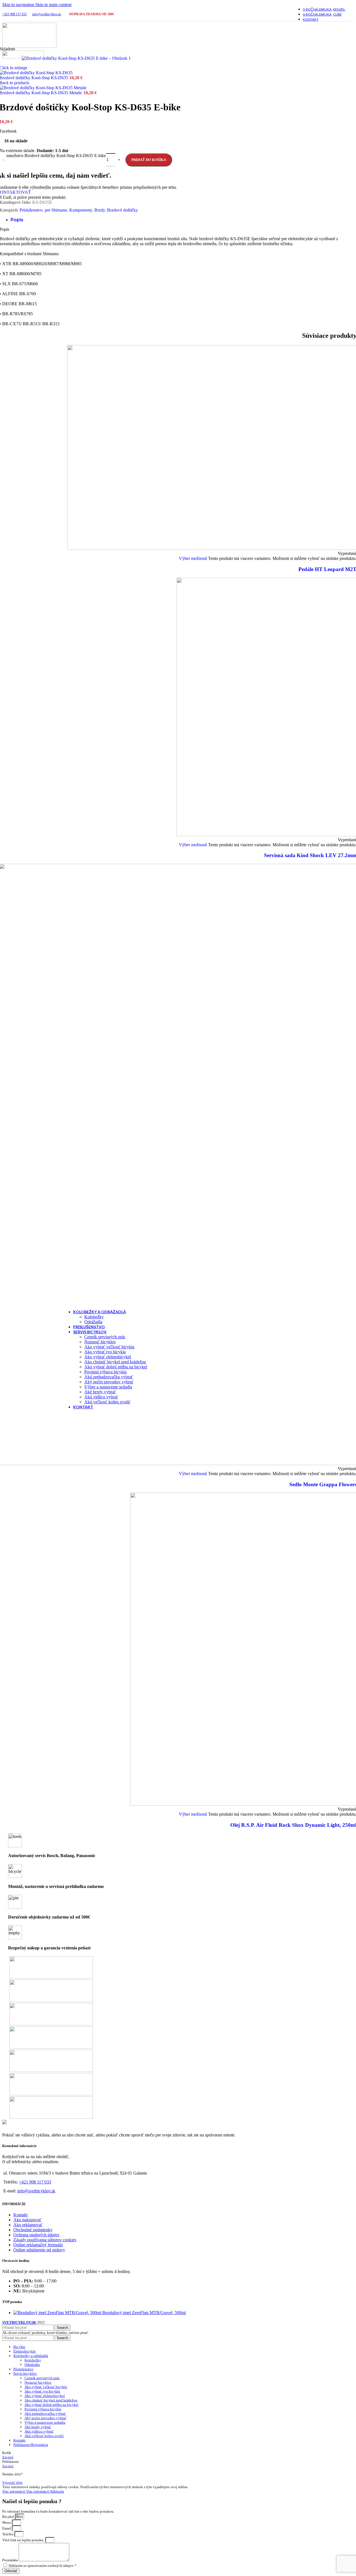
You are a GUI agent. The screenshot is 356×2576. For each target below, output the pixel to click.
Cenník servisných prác (105, 1337)
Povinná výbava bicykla (105, 1372)
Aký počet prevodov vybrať (109, 1382)
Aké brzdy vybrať (100, 1392)
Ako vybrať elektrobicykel (108, 1357)
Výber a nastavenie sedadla (108, 1387)
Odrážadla (93, 1322)
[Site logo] (29, 46)
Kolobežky (94, 1317)
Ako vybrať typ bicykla (105, 1352)
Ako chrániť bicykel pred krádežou (115, 1362)
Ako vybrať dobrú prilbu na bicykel (116, 1367)
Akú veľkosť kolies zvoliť (107, 1402)
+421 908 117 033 (14, 14)
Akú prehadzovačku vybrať (109, 1377)
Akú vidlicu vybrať (101, 1397)
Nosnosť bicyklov (100, 1342)
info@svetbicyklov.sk (47, 14)
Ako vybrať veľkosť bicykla (109, 1347)
